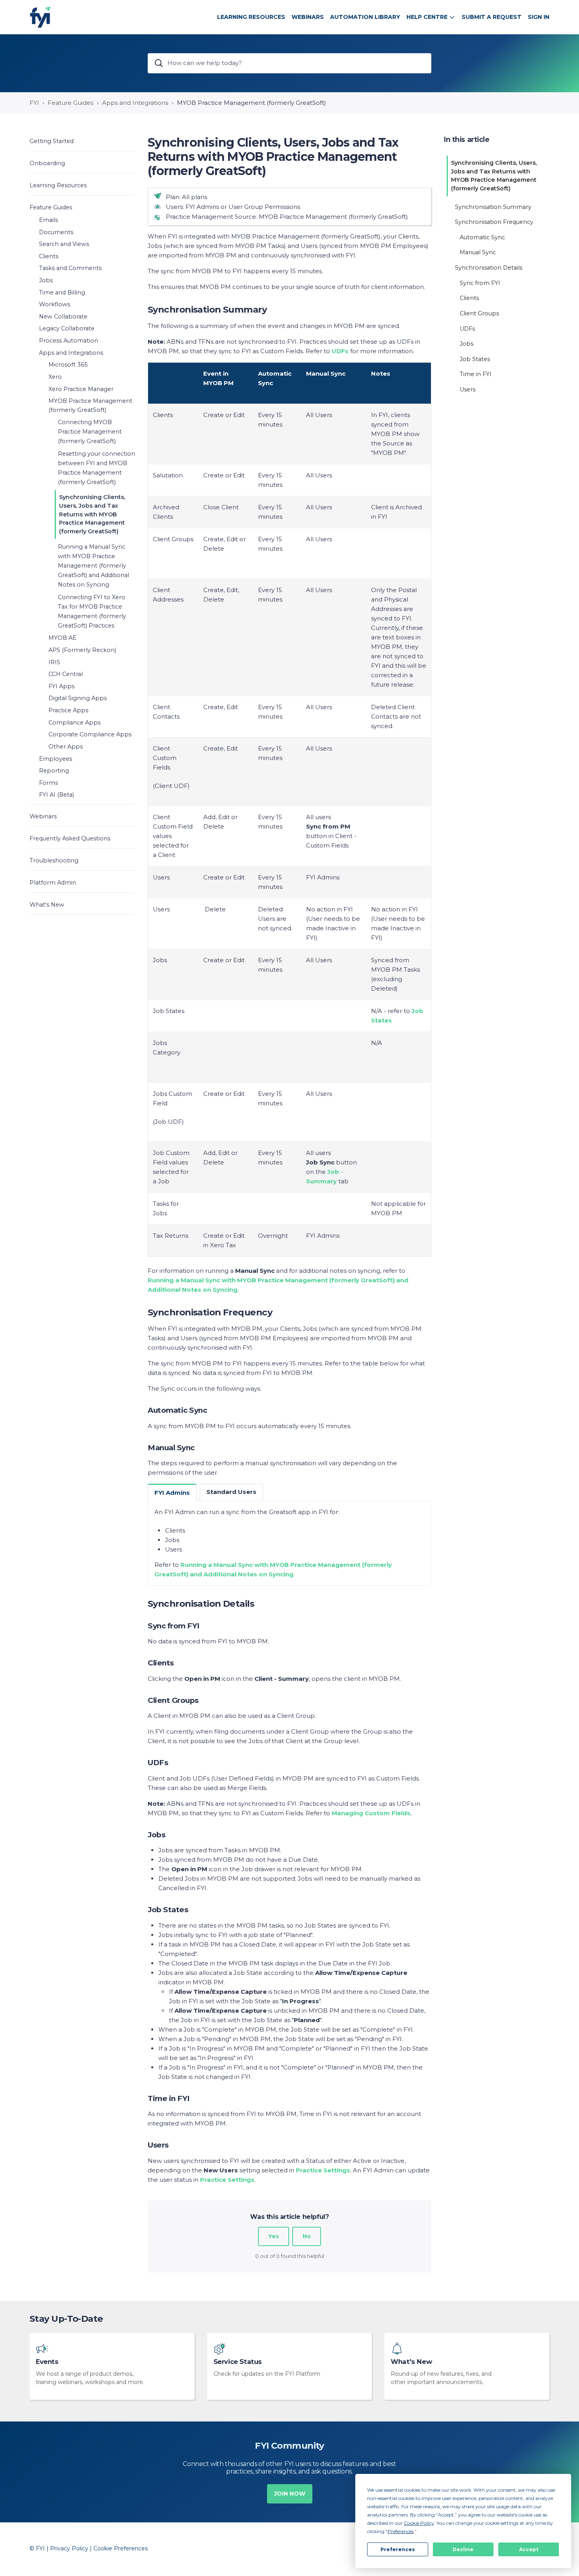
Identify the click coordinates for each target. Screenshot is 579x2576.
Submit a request (492, 17)
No (307, 2236)
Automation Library (365, 17)
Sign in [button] (539, 17)
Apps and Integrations (135, 103)
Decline (463, 2549)
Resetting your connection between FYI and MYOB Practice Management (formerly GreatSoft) (96, 468)
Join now (290, 2494)
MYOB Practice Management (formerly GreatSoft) (251, 103)
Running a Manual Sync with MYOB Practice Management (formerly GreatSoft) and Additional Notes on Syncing (94, 566)
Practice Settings (227, 2180)
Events (47, 2362)
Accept (529, 2549)
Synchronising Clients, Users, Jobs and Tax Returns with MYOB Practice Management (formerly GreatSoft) (92, 514)
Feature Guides (71, 103)
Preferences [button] (401, 2531)
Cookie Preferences (121, 2548)
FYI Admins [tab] (172, 1493)
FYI (34, 103)
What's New (411, 2362)
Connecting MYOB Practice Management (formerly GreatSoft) (90, 432)
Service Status (238, 2362)
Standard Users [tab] (231, 1492)
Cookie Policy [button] (419, 2523)
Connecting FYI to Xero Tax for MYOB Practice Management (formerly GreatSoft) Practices (92, 611)
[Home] (40, 17)
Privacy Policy (69, 2548)
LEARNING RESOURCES (251, 17)
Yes (274, 2236)
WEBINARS (308, 17)
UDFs (340, 351)
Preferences (398, 2549)
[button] (82, 141)
